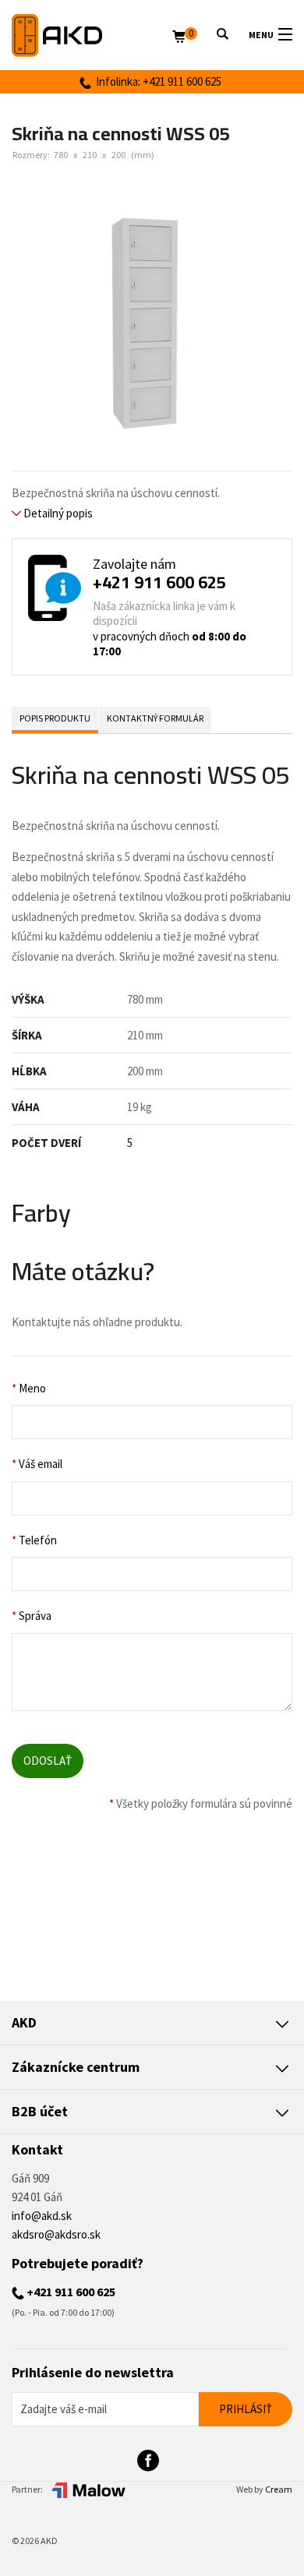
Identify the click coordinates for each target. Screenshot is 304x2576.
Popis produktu (55, 718)
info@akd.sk (42, 2216)
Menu (261, 35)
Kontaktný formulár (155, 718)
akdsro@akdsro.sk (56, 2234)
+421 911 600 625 (159, 582)
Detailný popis (57, 513)
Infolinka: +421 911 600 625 (156, 81)
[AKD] (92, 35)
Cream (279, 2489)
